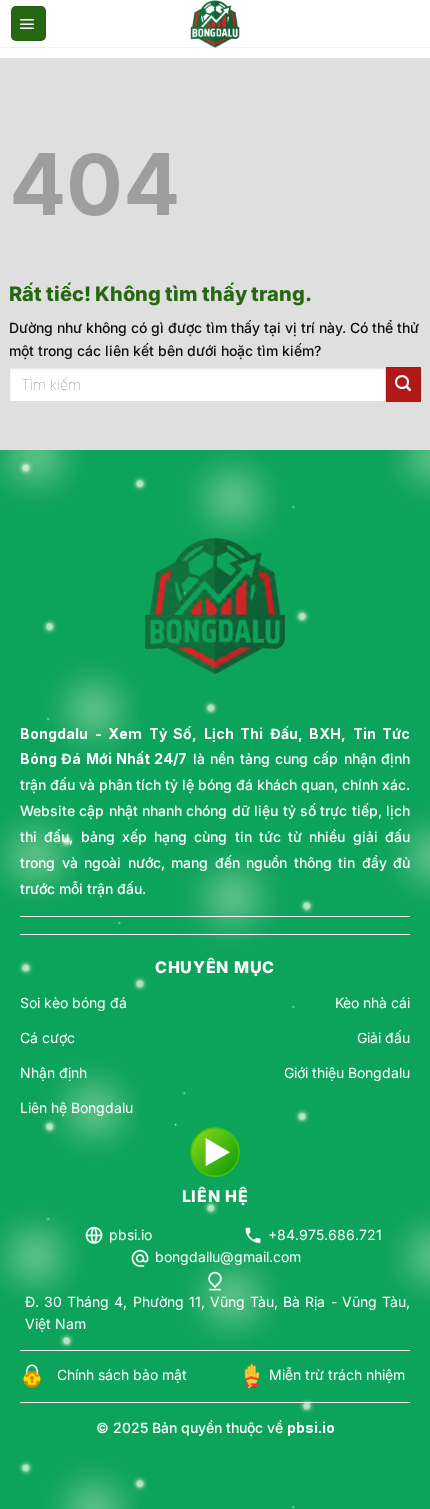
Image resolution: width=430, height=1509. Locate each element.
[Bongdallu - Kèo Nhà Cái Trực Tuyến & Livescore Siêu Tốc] (215, 24)
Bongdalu (54, 733)
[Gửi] (403, 384)
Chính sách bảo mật (122, 1374)
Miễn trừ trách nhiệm (337, 1374)
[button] (28, 24)
